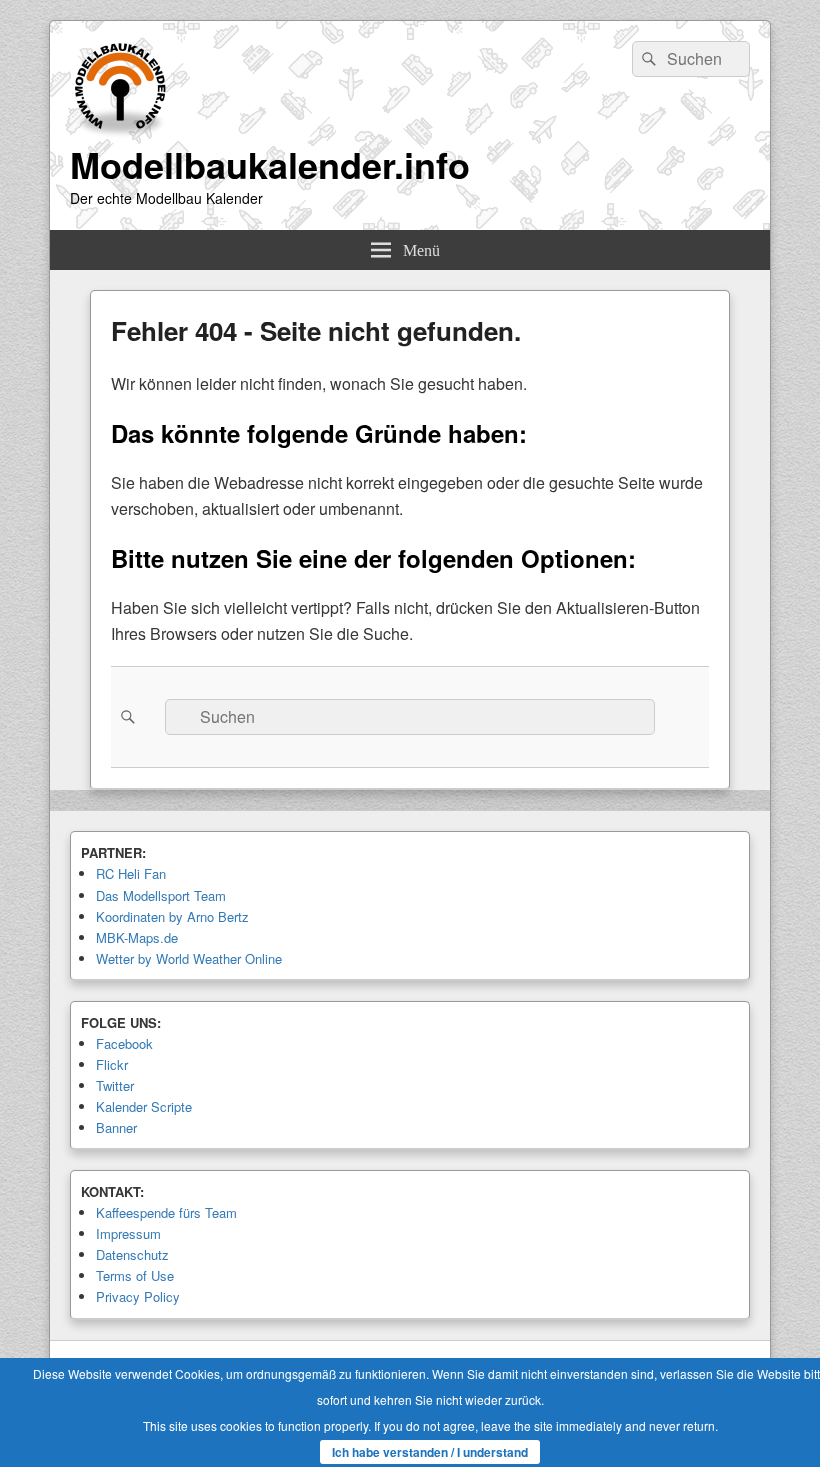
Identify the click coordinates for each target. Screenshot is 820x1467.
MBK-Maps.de (137, 937)
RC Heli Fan (131, 873)
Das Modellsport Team (161, 895)
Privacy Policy (138, 1296)
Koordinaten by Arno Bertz (172, 916)
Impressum (128, 1233)
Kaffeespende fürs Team (166, 1212)
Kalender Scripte (144, 1106)
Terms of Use (135, 1275)
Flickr (112, 1064)
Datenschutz (132, 1254)
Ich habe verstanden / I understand (430, 1452)
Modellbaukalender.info (270, 164)
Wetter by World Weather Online (189, 958)
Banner (116, 1127)
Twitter (115, 1085)
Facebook (124, 1043)
